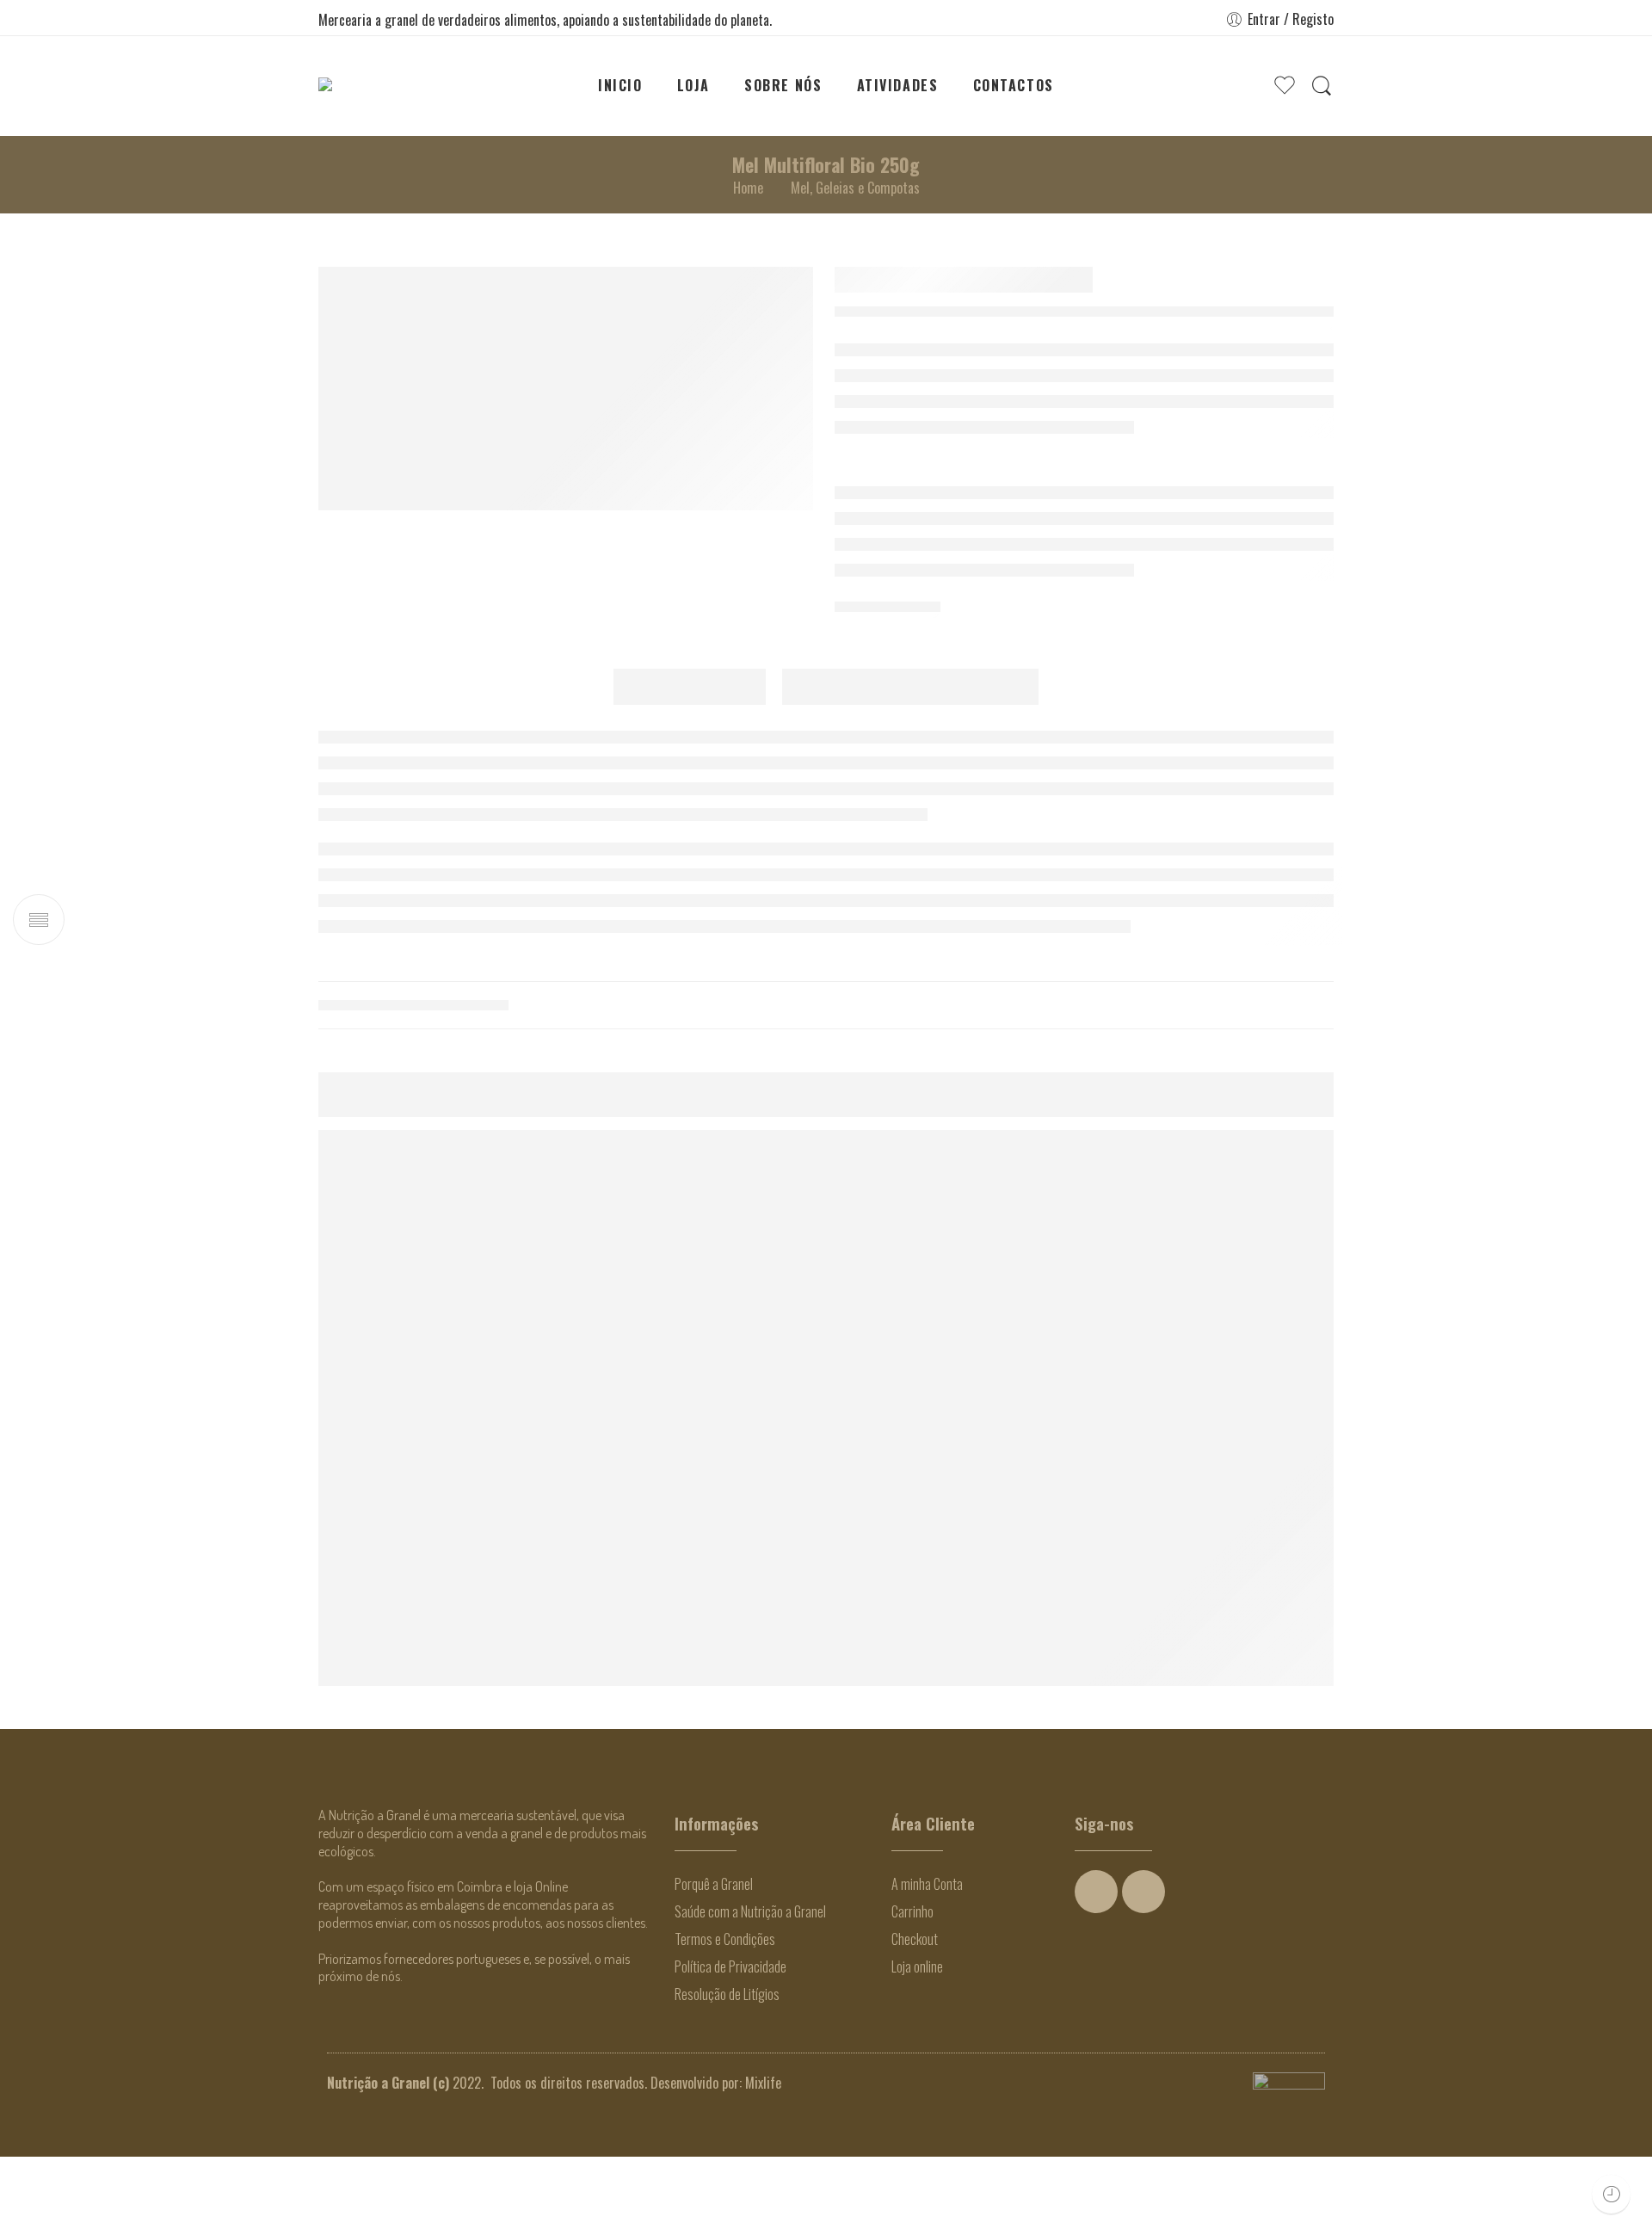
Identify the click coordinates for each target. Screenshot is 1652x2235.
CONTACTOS (1014, 85)
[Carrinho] (1250, 86)
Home (748, 188)
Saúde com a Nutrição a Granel (750, 1991)
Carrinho (912, 1991)
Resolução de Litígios (727, 2073)
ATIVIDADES (898, 85)
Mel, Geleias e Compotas (855, 188)
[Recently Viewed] (1611, 2194)
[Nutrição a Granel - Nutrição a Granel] (372, 86)
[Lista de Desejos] (1346, 1508)
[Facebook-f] (1096, 1971)
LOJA (693, 85)
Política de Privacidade (730, 2046)
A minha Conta (927, 1963)
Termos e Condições (725, 2018)
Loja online (917, 2046)
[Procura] (1322, 86)
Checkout (915, 2018)
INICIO (620, 85)
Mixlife (763, 2162)
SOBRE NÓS (783, 85)
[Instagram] (1143, 1971)
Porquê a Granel (714, 1963)
